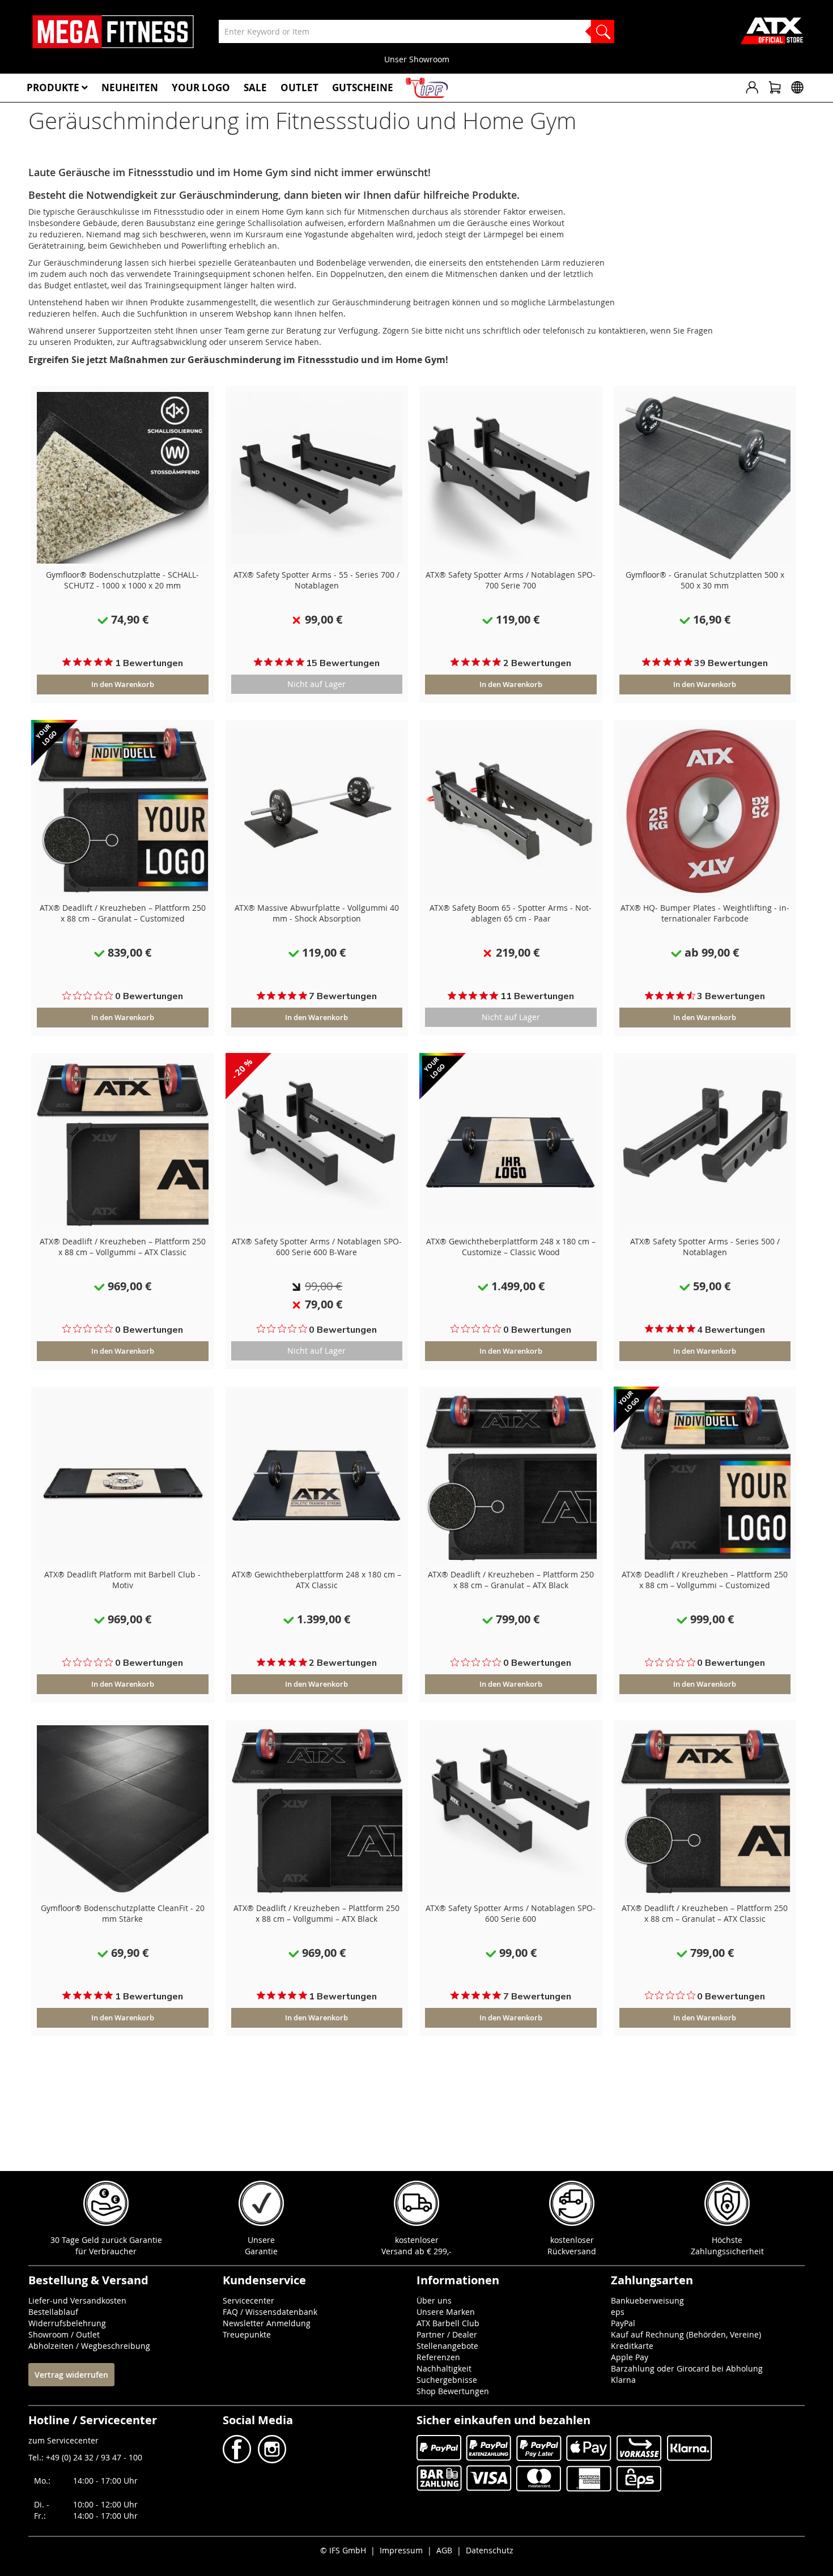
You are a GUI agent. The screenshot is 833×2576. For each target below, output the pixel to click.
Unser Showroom (417, 59)
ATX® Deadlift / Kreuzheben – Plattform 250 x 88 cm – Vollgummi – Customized (705, 1580)
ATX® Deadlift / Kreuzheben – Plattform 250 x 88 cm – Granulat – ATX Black (511, 1580)
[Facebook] (238, 2460)
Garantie (261, 2251)
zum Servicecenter (63, 2440)
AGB (444, 2550)
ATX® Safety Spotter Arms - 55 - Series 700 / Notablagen (316, 580)
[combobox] (416, 31)
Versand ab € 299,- (416, 2251)
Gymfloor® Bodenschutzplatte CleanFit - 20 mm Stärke (123, 1913)
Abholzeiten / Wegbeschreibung (89, 2346)
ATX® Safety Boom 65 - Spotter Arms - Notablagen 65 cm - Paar (511, 913)
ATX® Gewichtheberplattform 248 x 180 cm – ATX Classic (316, 1580)
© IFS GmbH (343, 2550)
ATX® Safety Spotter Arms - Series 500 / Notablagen (705, 1247)
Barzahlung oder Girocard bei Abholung (687, 2368)
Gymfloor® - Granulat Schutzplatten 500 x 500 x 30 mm (705, 580)
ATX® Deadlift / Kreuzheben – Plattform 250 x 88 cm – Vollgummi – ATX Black (316, 1913)
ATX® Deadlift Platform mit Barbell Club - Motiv (122, 1580)
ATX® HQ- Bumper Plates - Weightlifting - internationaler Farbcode (705, 913)
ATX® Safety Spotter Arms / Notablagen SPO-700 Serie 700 (511, 580)
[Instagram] (271, 2460)
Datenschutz (490, 2550)
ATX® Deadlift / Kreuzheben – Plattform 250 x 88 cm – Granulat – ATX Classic (705, 1913)
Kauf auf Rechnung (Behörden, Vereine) (686, 2334)
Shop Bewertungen (453, 2391)
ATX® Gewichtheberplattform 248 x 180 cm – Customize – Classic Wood (511, 1247)
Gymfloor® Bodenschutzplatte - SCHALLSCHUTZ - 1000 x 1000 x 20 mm (122, 580)
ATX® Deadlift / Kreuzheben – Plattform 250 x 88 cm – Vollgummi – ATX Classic (123, 1247)
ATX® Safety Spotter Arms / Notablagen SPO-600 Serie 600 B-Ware (317, 1247)
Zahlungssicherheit (727, 2251)
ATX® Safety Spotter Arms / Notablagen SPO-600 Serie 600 (511, 1913)
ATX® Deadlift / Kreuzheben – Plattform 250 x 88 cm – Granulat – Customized (123, 913)
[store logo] (113, 32)
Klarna (623, 2380)
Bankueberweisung (647, 2300)
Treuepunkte (247, 2334)
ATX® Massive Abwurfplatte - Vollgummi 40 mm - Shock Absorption (317, 913)
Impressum (401, 2550)
